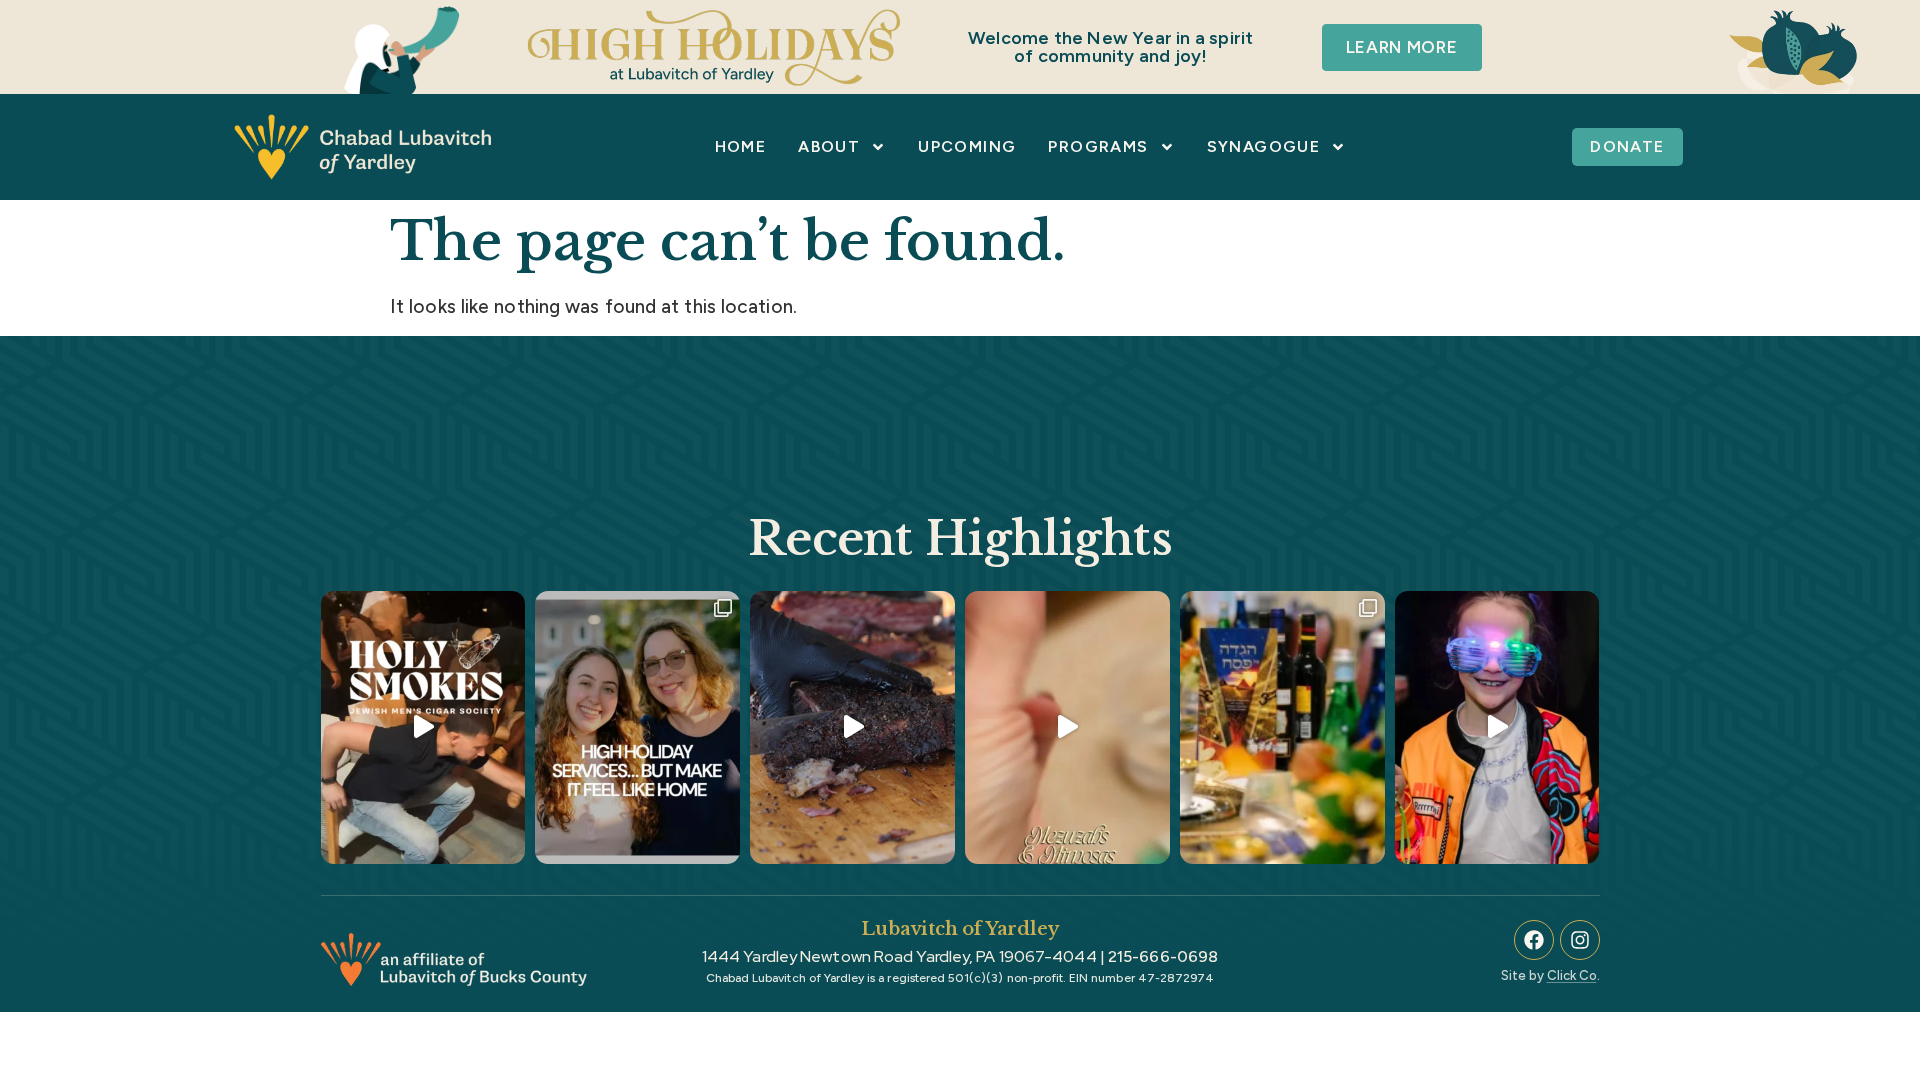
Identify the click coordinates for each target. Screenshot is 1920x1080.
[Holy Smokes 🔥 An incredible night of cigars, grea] (423, 727)
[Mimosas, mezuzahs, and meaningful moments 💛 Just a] (1067, 727)
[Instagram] (1580, 940)
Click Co (1572, 975)
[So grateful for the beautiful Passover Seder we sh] (1282, 727)
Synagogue (1264, 146)
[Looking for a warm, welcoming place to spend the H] (637, 727)
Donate (1627, 146)
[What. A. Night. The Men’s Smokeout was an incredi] (852, 727)
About (829, 146)
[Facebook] (1534, 940)
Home (741, 146)
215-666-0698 (1163, 956)
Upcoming (967, 146)
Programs (1098, 146)
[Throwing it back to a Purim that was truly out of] (1497, 727)
